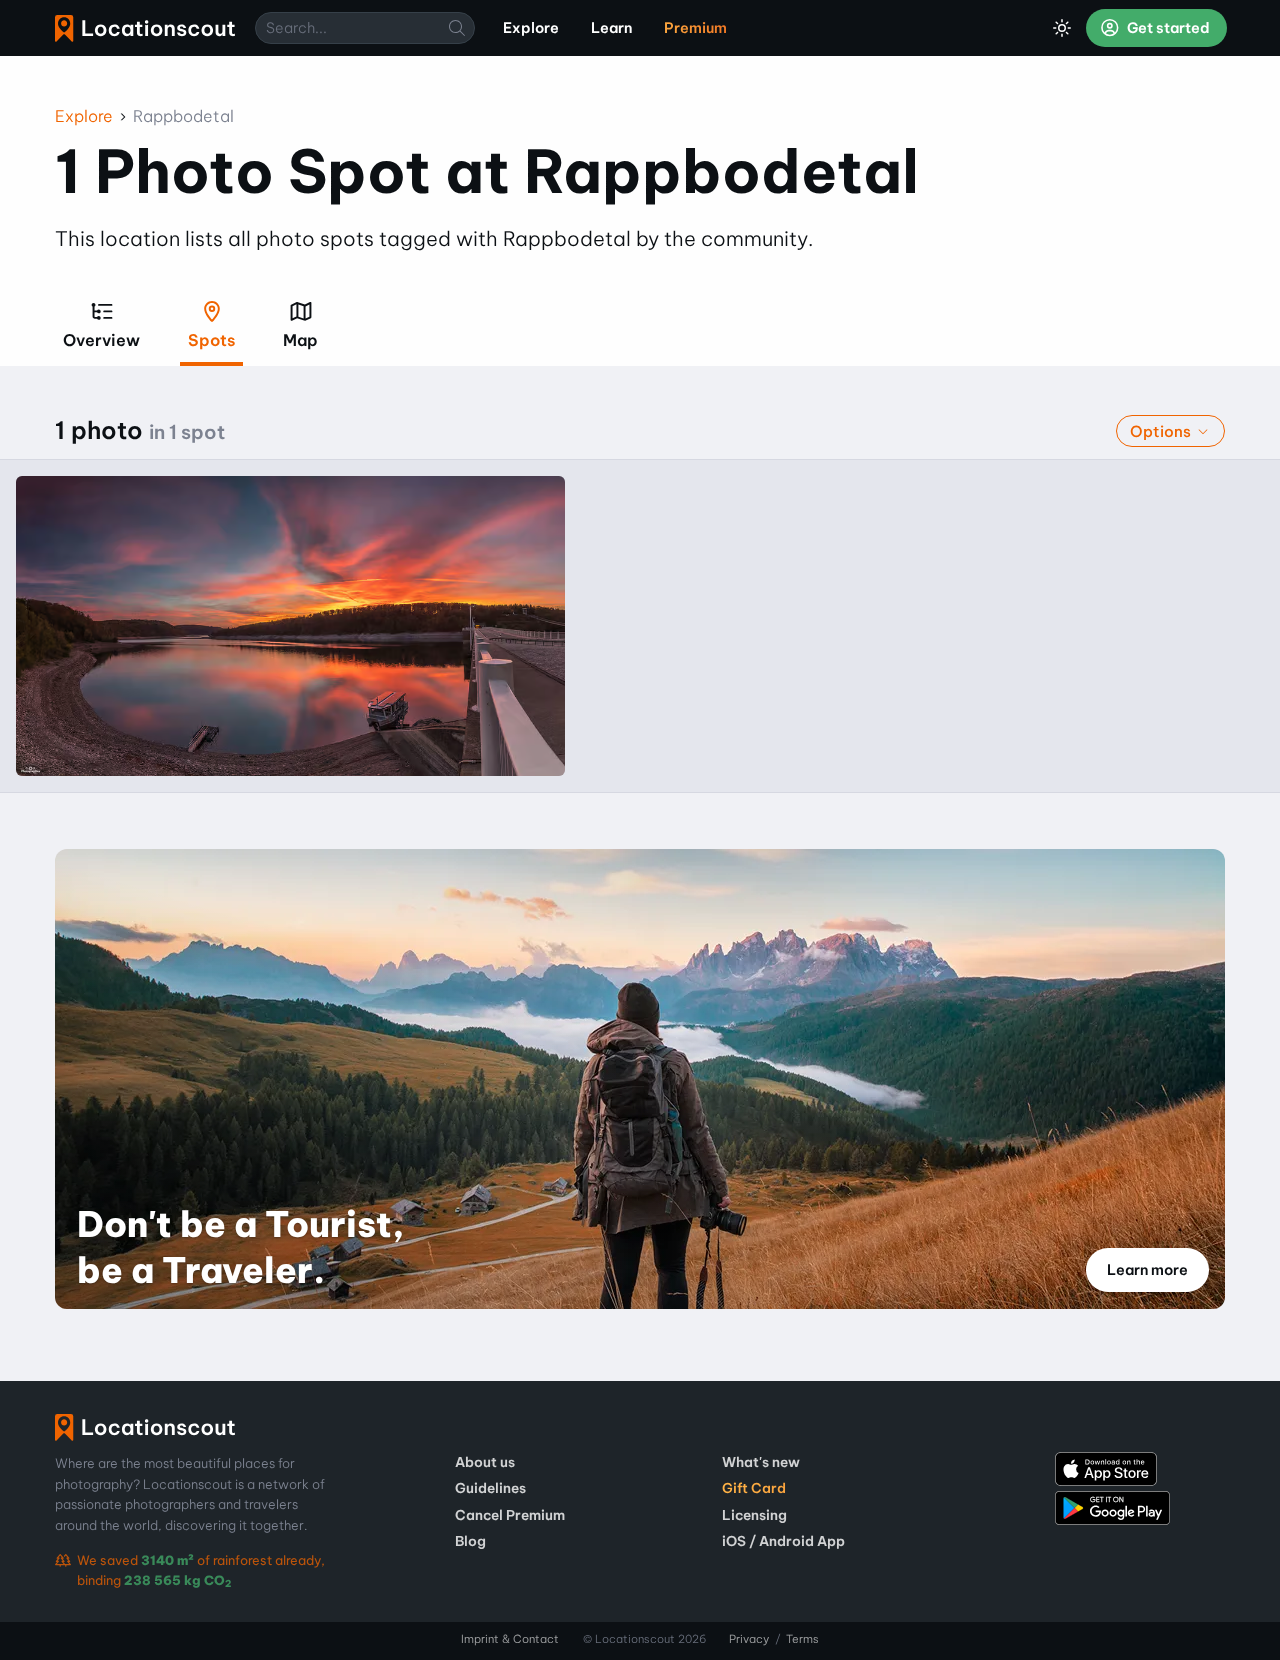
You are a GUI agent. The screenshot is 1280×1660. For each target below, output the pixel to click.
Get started (1167, 28)
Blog (470, 1541)
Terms (802, 1639)
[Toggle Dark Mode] (1062, 28)
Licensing (754, 1515)
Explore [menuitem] (531, 28)
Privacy (749, 1639)
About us (485, 1462)
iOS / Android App (783, 1541)
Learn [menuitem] (611, 28)
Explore (84, 116)
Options (1162, 431)
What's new (761, 1462)
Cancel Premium (510, 1515)
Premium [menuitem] (695, 28)
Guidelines (490, 1488)
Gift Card (754, 1488)
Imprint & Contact (510, 1639)
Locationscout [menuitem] (145, 28)
